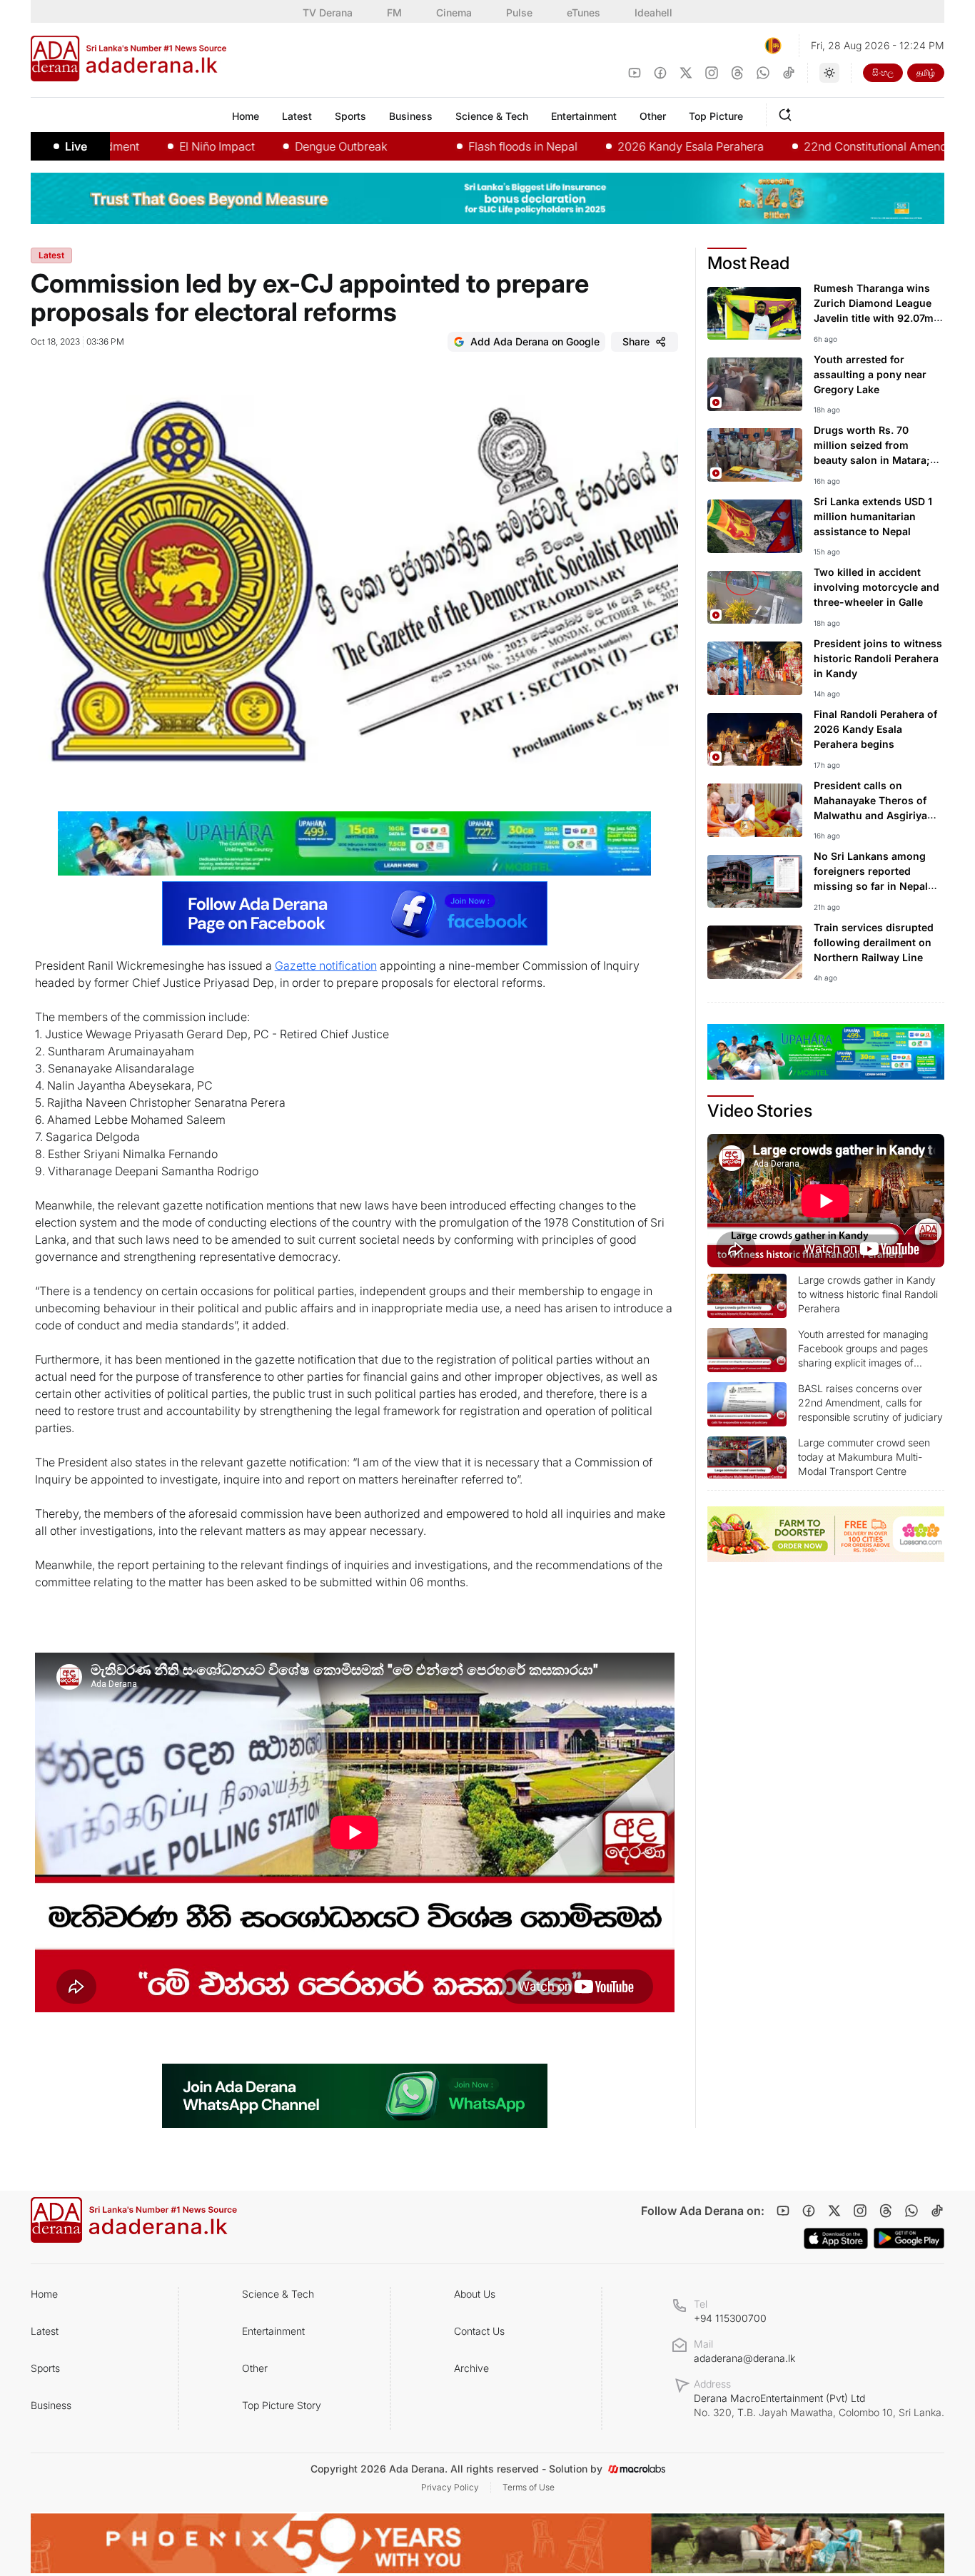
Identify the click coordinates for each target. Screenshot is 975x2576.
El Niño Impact (155, 146)
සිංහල (883, 72)
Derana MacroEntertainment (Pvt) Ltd (819, 2405)
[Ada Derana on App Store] (836, 2238)
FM (394, 12)
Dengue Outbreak (279, 146)
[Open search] (788, 113)
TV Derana (328, 12)
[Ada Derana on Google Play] (909, 2238)
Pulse (519, 12)
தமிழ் (926, 72)
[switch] (829, 73)
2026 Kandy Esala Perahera (628, 146)
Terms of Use (529, 2487)
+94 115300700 (730, 2318)
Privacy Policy (450, 2487)
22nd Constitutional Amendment (827, 146)
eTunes (584, 12)
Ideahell (653, 12)
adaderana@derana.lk (744, 2358)
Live (76, 146)
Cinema (454, 12)
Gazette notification (326, 965)
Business (51, 2405)
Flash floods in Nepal (461, 146)
